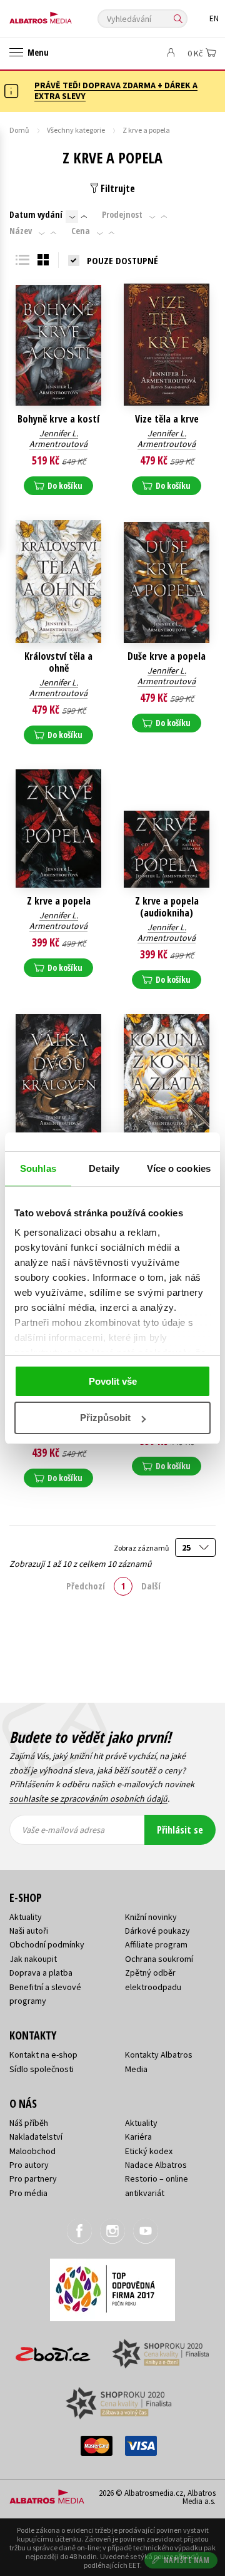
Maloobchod (32, 2151)
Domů (19, 130)
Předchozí (86, 1586)
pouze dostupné (122, 260)
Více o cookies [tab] (179, 1168)
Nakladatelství (36, 2137)
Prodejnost (122, 215)
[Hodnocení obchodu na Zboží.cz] (53, 2350)
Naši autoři (29, 1931)
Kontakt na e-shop (43, 2055)
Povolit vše (113, 1381)
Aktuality (26, 1917)
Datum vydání (36, 215)
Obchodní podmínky (47, 1944)
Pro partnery (33, 2178)
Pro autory (29, 2165)
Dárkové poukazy (157, 1931)
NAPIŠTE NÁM (187, 2560)
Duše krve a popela (167, 656)
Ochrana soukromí (159, 1959)
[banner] (66, 15)
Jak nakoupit (33, 1959)
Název (21, 231)
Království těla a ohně (58, 662)
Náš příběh (29, 2123)
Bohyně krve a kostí (58, 419)
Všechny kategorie (76, 130)
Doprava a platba (41, 1973)
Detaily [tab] (104, 1168)
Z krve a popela (59, 901)
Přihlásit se (180, 1830)
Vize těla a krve (167, 419)
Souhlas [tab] (38, 1168)
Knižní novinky (151, 1917)
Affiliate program (156, 1944)
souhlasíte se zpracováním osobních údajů (88, 1799)
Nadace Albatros (156, 2165)
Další (151, 1586)
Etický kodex (149, 2151)
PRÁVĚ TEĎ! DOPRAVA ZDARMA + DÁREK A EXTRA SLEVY (116, 90)
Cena (81, 231)
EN (214, 18)
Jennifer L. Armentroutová (58, 439)
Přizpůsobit (105, 1418)
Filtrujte (117, 188)
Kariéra (138, 2137)
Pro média (28, 2193)
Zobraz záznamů (142, 1548)
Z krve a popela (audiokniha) (167, 907)
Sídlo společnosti (42, 2069)
